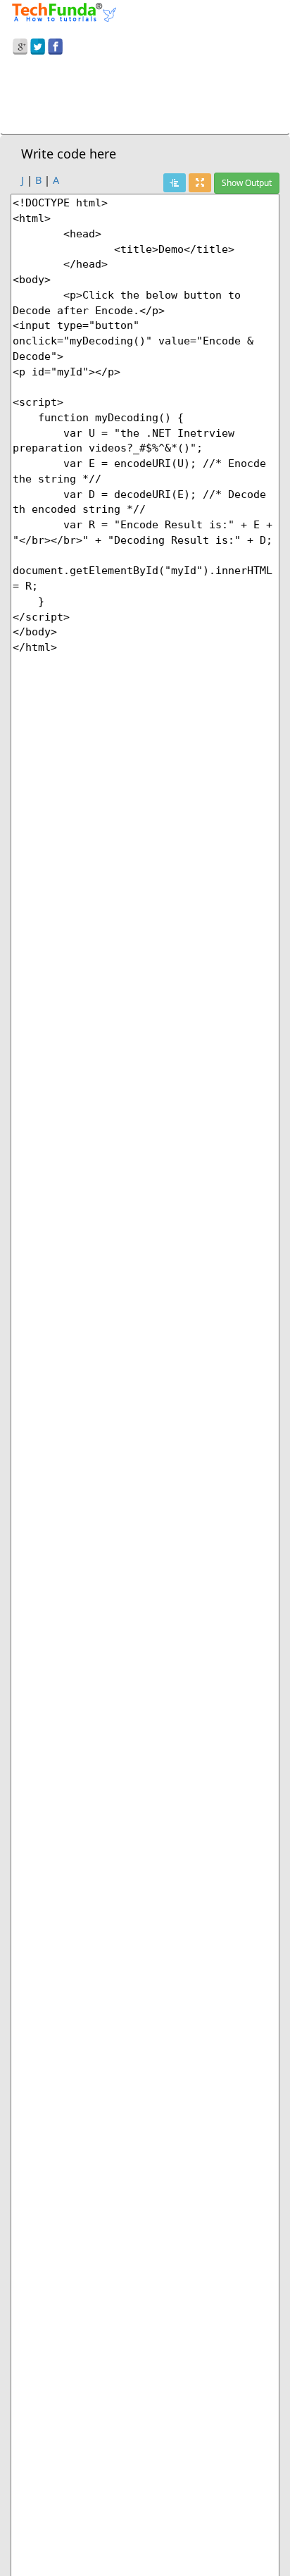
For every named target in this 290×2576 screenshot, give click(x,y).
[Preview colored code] (175, 183)
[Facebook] (55, 44)
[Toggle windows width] (200, 183)
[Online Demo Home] (64, 11)
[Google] (20, 44)
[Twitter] (38, 44)
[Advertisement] (145, 97)
